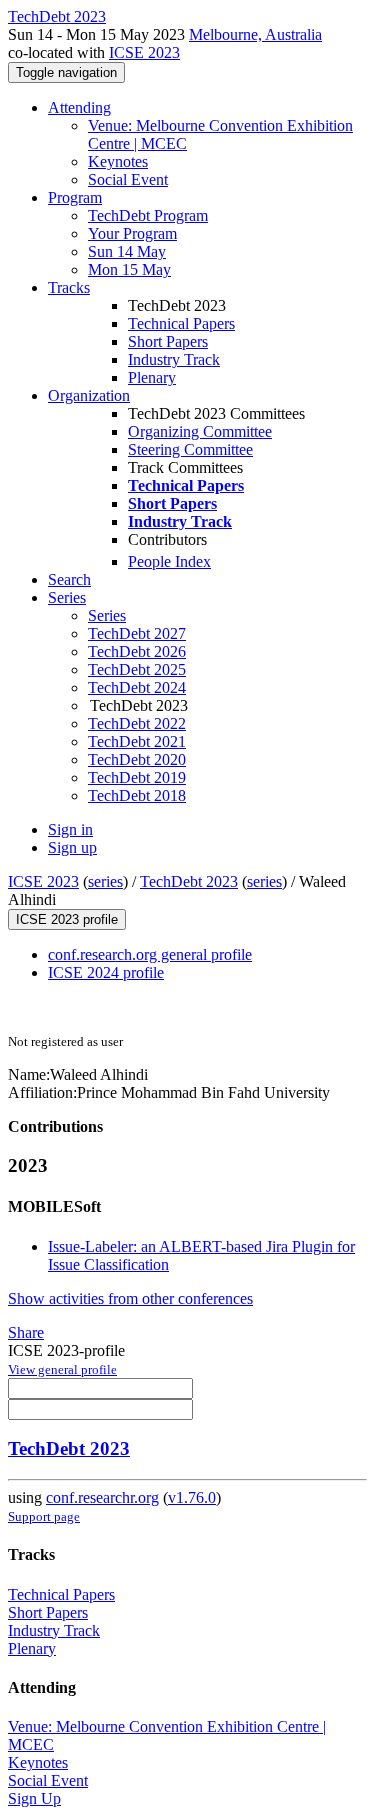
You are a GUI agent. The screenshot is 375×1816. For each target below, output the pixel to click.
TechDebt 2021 (137, 741)
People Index (169, 561)
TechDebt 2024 (137, 687)
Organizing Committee (200, 431)
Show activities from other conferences (130, 1298)
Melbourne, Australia (255, 34)
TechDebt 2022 (137, 723)
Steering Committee (190, 449)
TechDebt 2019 (137, 777)
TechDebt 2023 (189, 881)
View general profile (62, 1369)
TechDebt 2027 (137, 633)
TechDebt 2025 (137, 669)
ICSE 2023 (144, 52)
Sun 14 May (127, 251)
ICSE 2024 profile (106, 972)
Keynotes (118, 161)
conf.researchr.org (102, 1497)
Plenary (152, 377)
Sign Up (34, 1798)
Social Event (128, 179)
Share (26, 1332)
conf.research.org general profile (150, 954)
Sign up (72, 847)
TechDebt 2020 (137, 759)
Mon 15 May (129, 269)
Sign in (70, 829)
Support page (44, 1516)
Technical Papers (181, 323)
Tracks (69, 287)
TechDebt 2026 (137, 651)
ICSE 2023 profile (67, 919)
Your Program (132, 233)
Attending (79, 107)
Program (75, 197)
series (105, 881)
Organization (89, 395)
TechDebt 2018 (137, 795)
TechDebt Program (148, 215)
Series (107, 615)
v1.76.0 (192, 1497)
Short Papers (168, 341)
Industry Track (174, 359)
